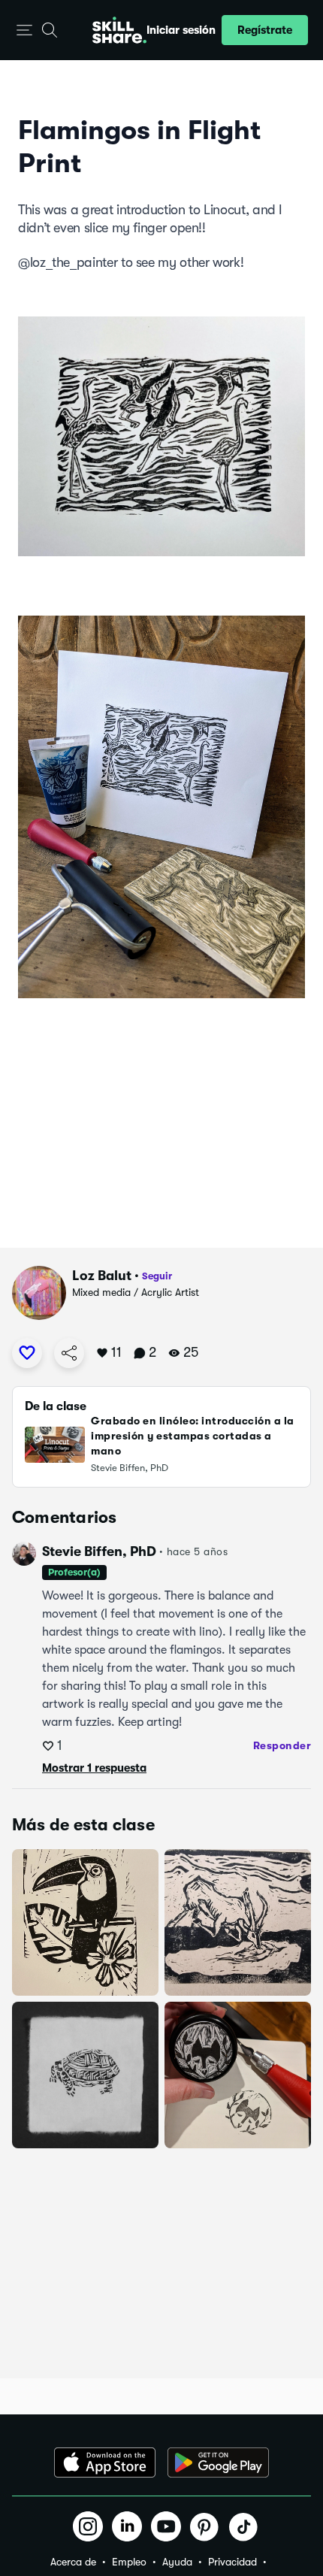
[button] (24, 30)
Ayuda (177, 2562)
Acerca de (73, 2562)
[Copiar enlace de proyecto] (69, 1353)
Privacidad (232, 2562)
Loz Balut (102, 1276)
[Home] (119, 30)
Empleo (129, 2562)
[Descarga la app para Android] (218, 2462)
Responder (282, 1745)
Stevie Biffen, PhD (99, 1551)
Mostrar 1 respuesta (94, 1768)
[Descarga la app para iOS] (105, 2462)
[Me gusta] (27, 1353)
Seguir (157, 1276)
